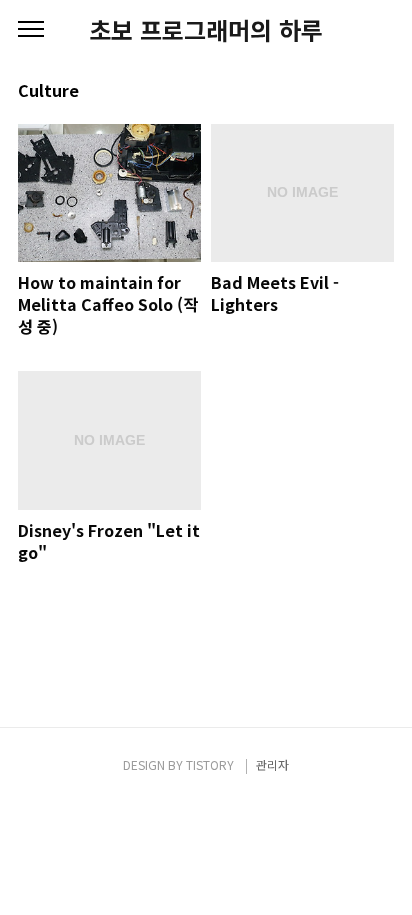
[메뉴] (31, 30)
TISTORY (210, 764)
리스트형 (382, 92)
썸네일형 (354, 92)
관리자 (272, 764)
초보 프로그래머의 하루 (206, 30)
